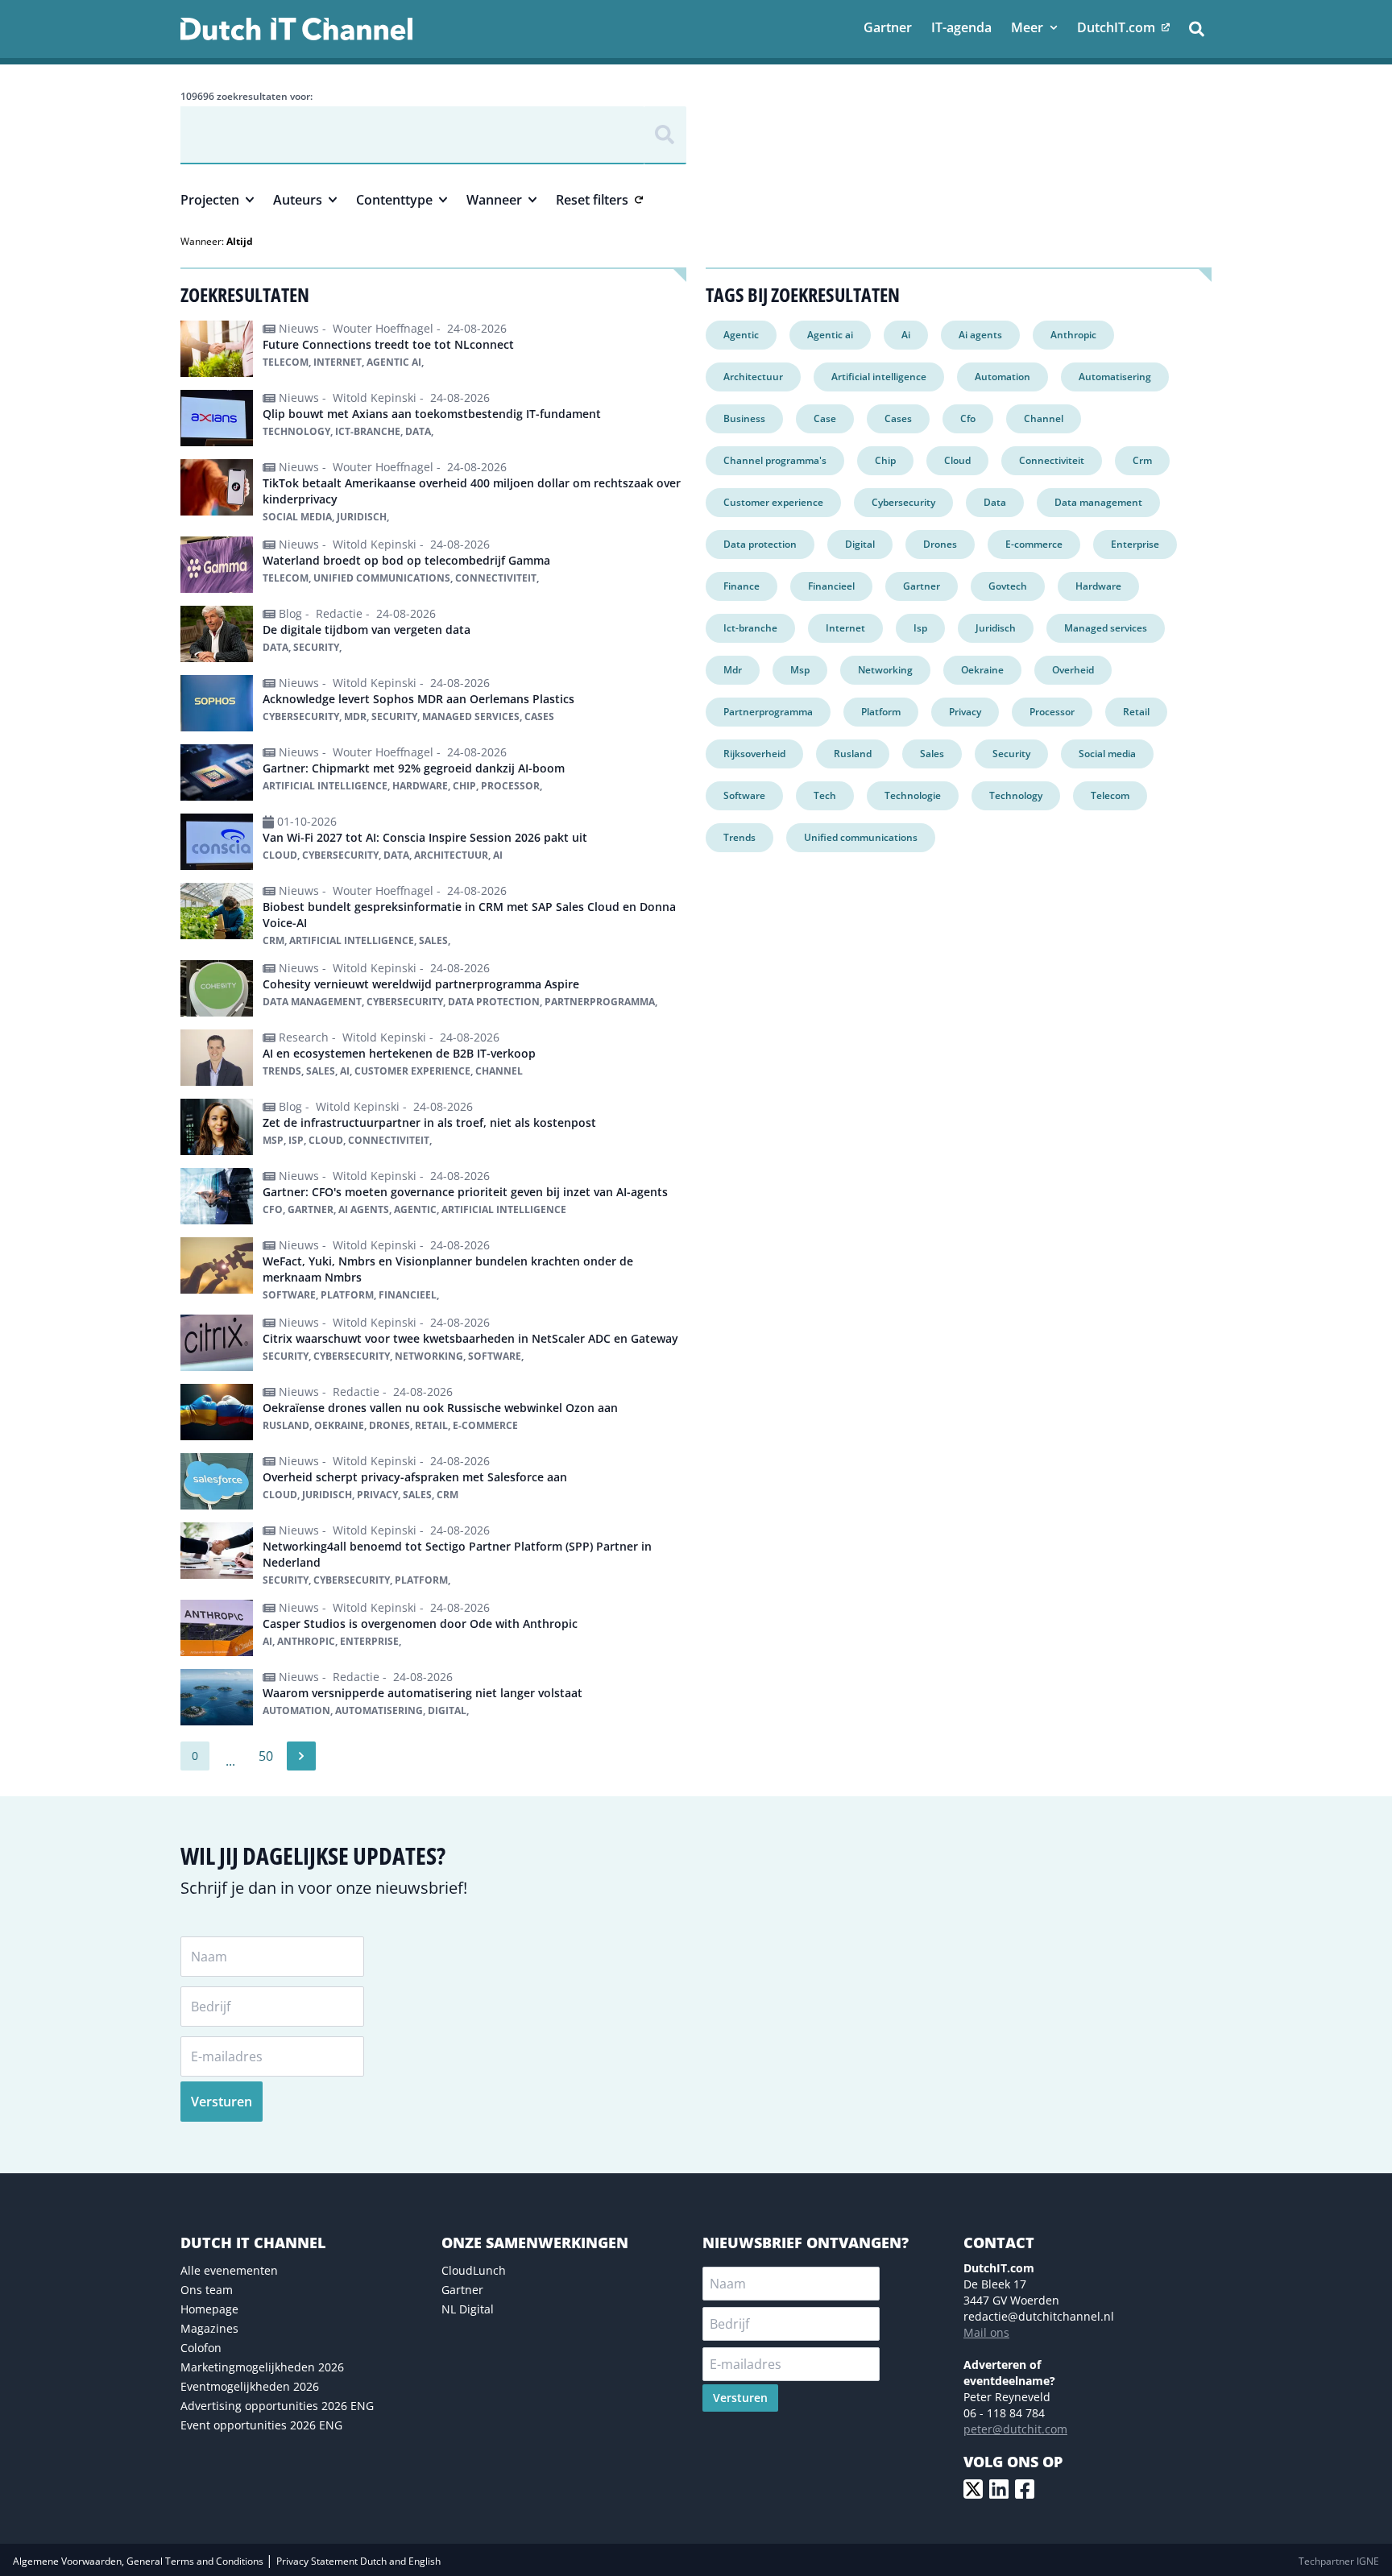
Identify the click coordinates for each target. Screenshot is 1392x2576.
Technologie (913, 795)
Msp (800, 670)
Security (1011, 754)
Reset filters (592, 200)
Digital (860, 544)
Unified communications (861, 837)
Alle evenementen (229, 2270)
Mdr (733, 670)
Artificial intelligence (879, 377)
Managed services (1106, 628)
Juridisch (996, 628)
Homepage (209, 2309)
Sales (932, 754)
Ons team (207, 2290)
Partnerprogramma (768, 712)
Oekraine (982, 670)
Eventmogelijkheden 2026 (250, 2386)
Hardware (1098, 586)
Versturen (222, 2102)
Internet (845, 628)
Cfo (968, 418)
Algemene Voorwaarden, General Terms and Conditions (139, 2561)
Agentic (741, 335)
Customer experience (773, 502)
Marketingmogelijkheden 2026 (262, 2367)
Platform (881, 712)
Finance (742, 586)
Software (744, 795)
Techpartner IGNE (1339, 2561)
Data (995, 502)
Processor (1052, 712)
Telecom (1110, 795)
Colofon (201, 2348)
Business (744, 418)
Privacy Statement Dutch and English (358, 2561)
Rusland (853, 754)
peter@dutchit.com (1015, 2429)
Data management (1098, 502)
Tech (825, 795)
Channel (1044, 418)
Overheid (1073, 670)
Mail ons (986, 2332)
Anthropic (1073, 335)
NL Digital (468, 2309)
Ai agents (980, 335)
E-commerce (1034, 544)
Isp (920, 628)
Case (825, 418)
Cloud (957, 460)
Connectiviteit (1052, 460)
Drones (940, 544)
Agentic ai (830, 335)
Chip (885, 460)
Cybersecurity (903, 502)
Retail (1136, 712)
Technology (1016, 795)
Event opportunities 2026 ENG (261, 2425)
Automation (1003, 377)
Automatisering (1115, 377)
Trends (739, 837)
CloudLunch (474, 2270)
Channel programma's (775, 460)
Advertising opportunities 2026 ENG (277, 2406)
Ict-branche (750, 628)
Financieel (831, 586)
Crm (1142, 460)
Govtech (1008, 586)
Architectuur (753, 377)
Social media (1107, 754)
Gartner (922, 586)
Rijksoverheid (754, 754)
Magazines (209, 2328)
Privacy (965, 712)
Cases (898, 418)
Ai (906, 335)
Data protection (760, 544)
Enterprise (1135, 544)
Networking (885, 670)
